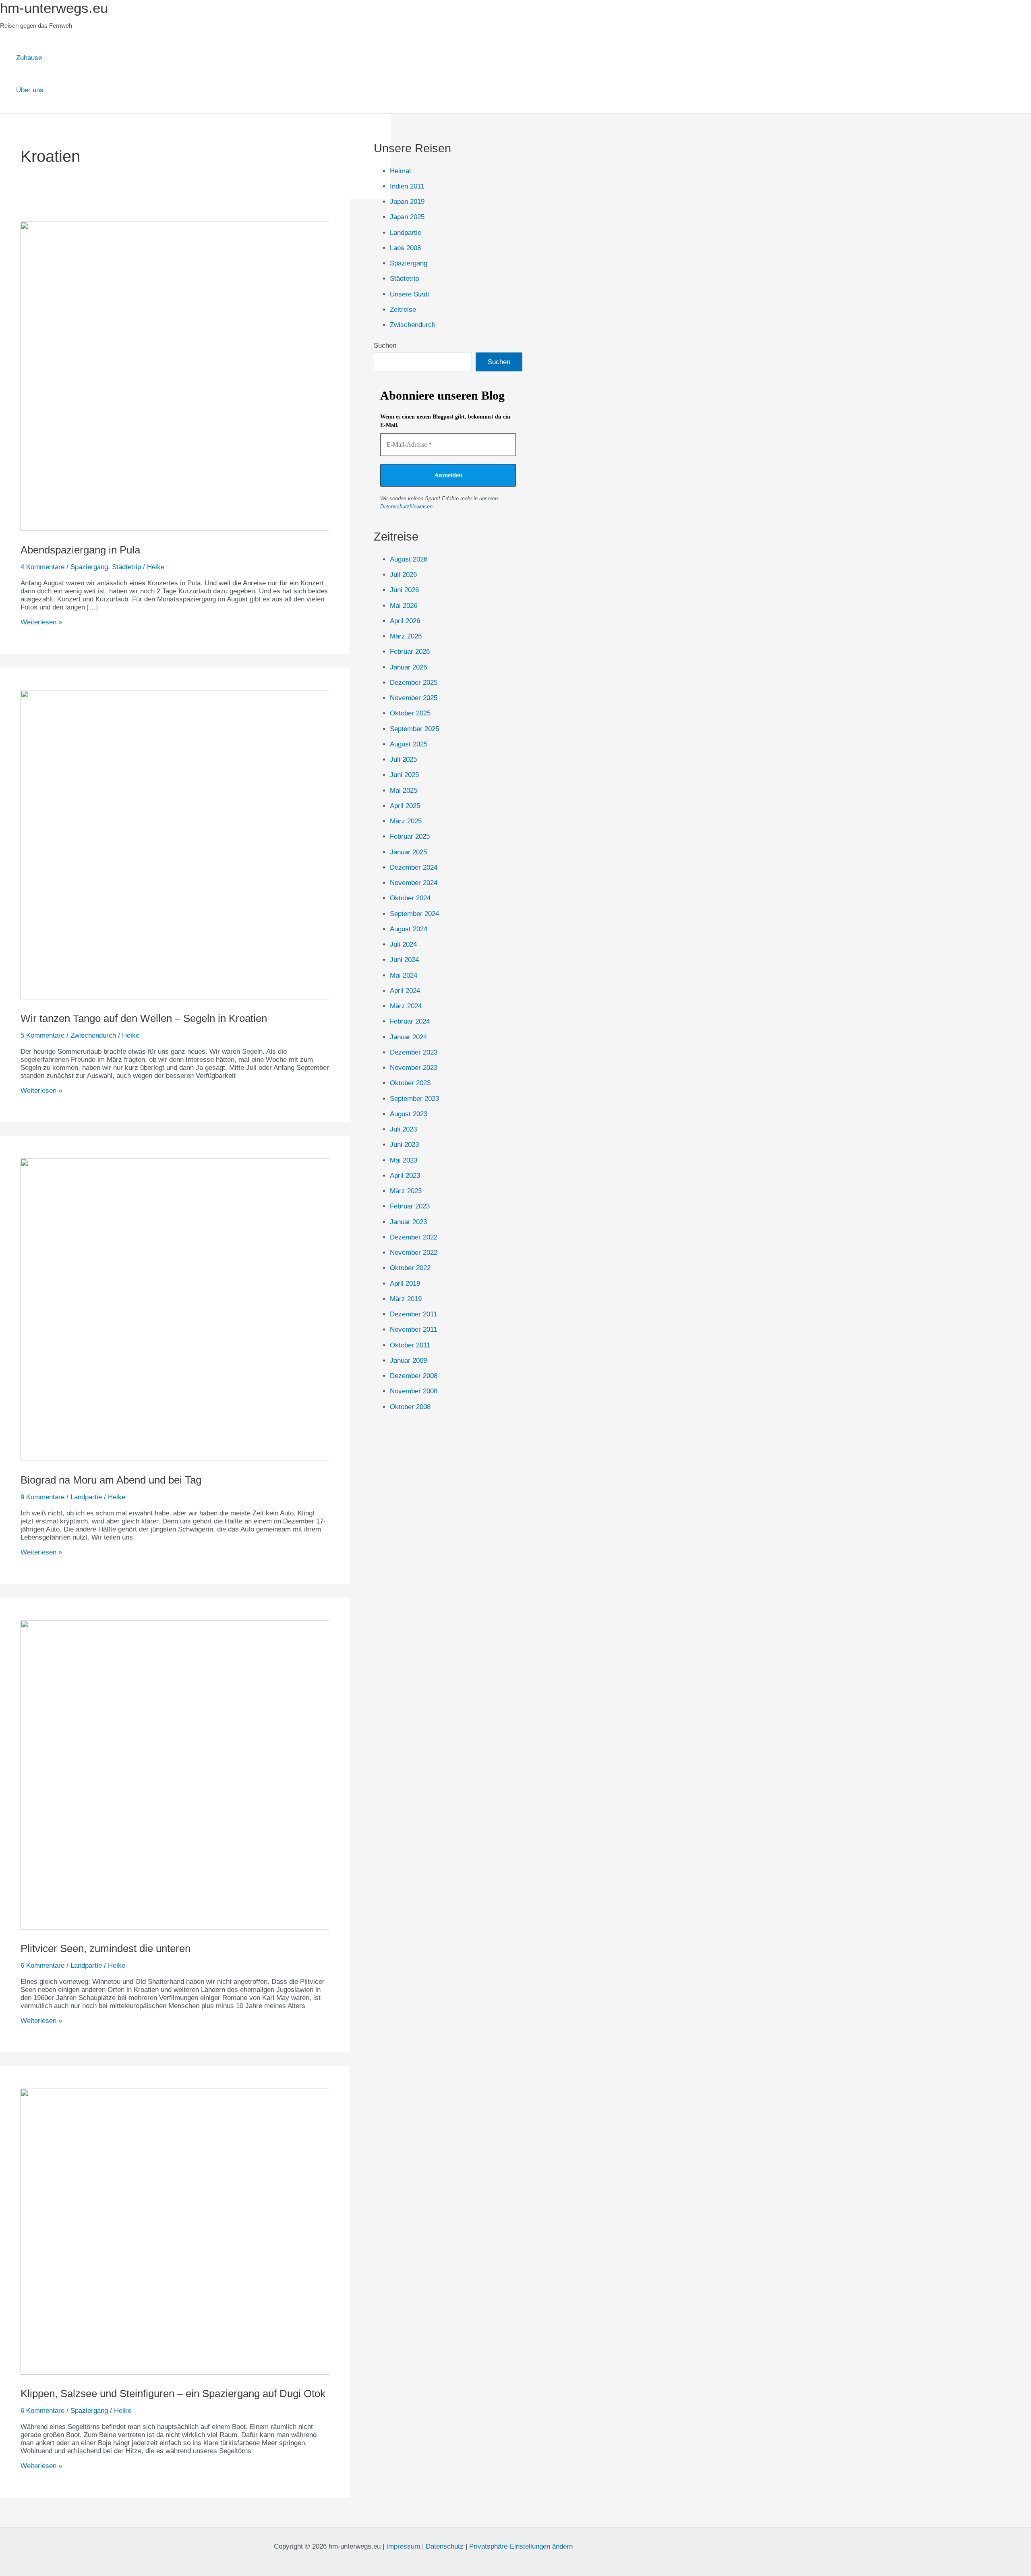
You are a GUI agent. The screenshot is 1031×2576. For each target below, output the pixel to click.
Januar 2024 (408, 1037)
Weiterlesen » (41, 622)
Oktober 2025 (410, 713)
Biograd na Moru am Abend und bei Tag (111, 1480)
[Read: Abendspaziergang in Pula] (227, 529)
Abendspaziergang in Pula (80, 550)
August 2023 (409, 1114)
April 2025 (405, 806)
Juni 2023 (404, 1145)
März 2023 (406, 1191)
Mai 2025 (404, 791)
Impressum (403, 2546)
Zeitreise (403, 310)
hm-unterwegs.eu (54, 8)
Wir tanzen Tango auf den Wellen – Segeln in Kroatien (144, 1018)
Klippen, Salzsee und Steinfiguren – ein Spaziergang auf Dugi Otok (173, 2394)
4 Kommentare (42, 567)
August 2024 (409, 929)
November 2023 (414, 1068)
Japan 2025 (407, 217)
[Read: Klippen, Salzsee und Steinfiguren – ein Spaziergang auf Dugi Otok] (227, 2372)
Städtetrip (126, 567)
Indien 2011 (407, 186)
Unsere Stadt (410, 294)
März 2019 (406, 1299)
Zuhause (29, 58)
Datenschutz (445, 2546)
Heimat (401, 171)
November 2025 (414, 698)
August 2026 (409, 559)
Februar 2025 (410, 836)
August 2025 (409, 744)
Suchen (385, 345)
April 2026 (405, 621)
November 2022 (414, 1253)
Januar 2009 (408, 1361)
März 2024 (406, 1006)
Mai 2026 (404, 606)
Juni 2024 (404, 960)
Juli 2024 (403, 944)
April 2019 (405, 1284)
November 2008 (414, 1391)
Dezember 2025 (414, 683)
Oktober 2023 (410, 1083)
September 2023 (414, 1099)
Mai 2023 (404, 1160)
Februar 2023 (410, 1206)
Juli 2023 (403, 1129)
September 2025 (414, 729)
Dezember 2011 (413, 1314)
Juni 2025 (404, 775)
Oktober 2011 (410, 1345)
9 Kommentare (42, 1497)
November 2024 (414, 883)
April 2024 (405, 991)
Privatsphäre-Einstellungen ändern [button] (521, 2546)
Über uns (30, 90)
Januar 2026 (408, 667)
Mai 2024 (404, 975)
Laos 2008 (405, 248)
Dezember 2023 (414, 1052)
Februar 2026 (410, 652)
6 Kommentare (42, 1966)
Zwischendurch (93, 1035)
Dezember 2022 (414, 1237)
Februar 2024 (410, 1021)
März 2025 (406, 821)
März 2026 (406, 636)
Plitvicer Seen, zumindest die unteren (106, 1948)
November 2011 (413, 1329)
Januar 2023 (408, 1222)
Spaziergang (89, 567)
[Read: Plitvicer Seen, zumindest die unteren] (227, 1927)
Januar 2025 (408, 852)
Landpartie (86, 1497)
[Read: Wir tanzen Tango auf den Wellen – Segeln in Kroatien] (227, 997)
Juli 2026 (403, 575)
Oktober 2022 (410, 1268)
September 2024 (414, 914)
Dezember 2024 (414, 867)
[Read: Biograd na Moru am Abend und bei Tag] (227, 1459)
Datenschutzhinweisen (406, 507)
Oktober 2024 (410, 898)
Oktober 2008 (410, 1407)
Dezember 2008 (414, 1376)
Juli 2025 (403, 760)
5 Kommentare (42, 1035)
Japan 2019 (407, 202)
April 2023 (405, 1176)
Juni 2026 (404, 590)
